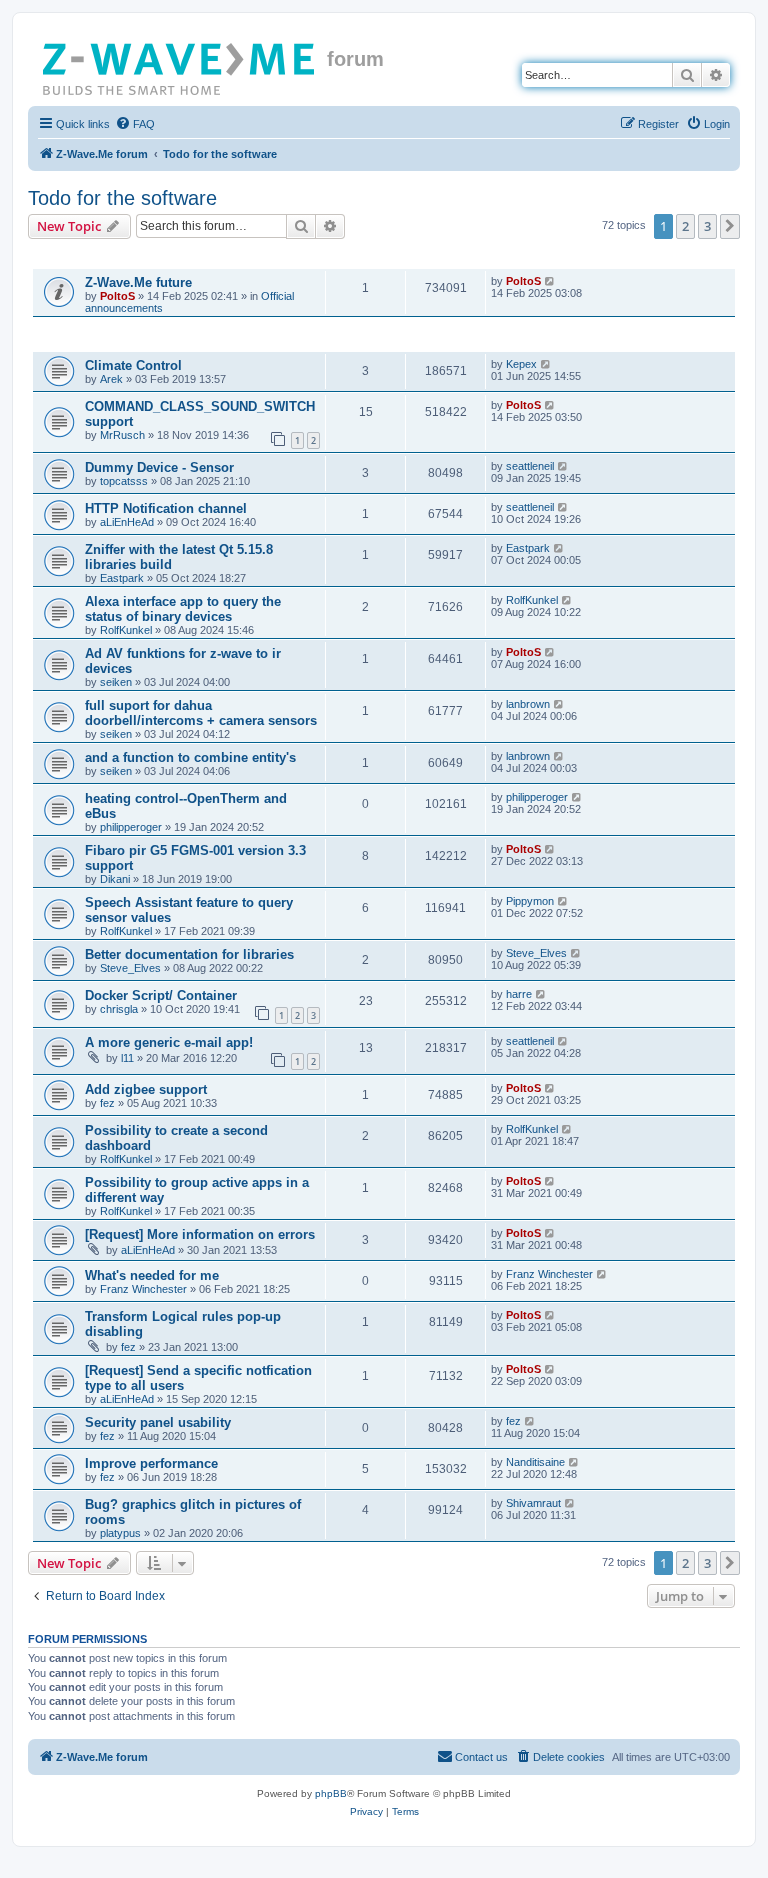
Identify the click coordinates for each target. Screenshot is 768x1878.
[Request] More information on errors (200, 1234)
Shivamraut (533, 1503)
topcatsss (124, 481)
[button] (730, 226)
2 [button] (685, 226)
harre (519, 994)
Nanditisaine (535, 1462)
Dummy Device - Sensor (159, 467)
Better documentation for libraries (189, 954)
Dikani (115, 879)
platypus (120, 1533)
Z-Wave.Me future (138, 282)
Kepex (521, 364)
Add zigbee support (146, 1089)
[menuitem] (135, 124)
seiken (116, 682)
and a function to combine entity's (190, 757)
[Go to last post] (550, 281)
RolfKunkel (126, 630)
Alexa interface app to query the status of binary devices (183, 609)
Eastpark (122, 578)
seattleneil (530, 466)
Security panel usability (158, 1422)
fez (107, 1103)
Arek (111, 379)
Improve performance (151, 1463)
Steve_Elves (130, 968)
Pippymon (530, 901)
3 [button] (707, 226)
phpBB (331, 1793)
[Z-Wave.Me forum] (180, 65)
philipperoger (131, 827)
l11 (127, 1058)
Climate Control (133, 365)
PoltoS (117, 296)
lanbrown (528, 704)
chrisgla (119, 1009)
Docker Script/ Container (161, 995)
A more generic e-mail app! (169, 1042)
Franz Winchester (143, 1289)
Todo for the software (122, 198)
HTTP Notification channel (166, 508)
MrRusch (122, 435)
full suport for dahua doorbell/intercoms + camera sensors (201, 713)
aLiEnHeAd (127, 522)
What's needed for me (152, 1275)
